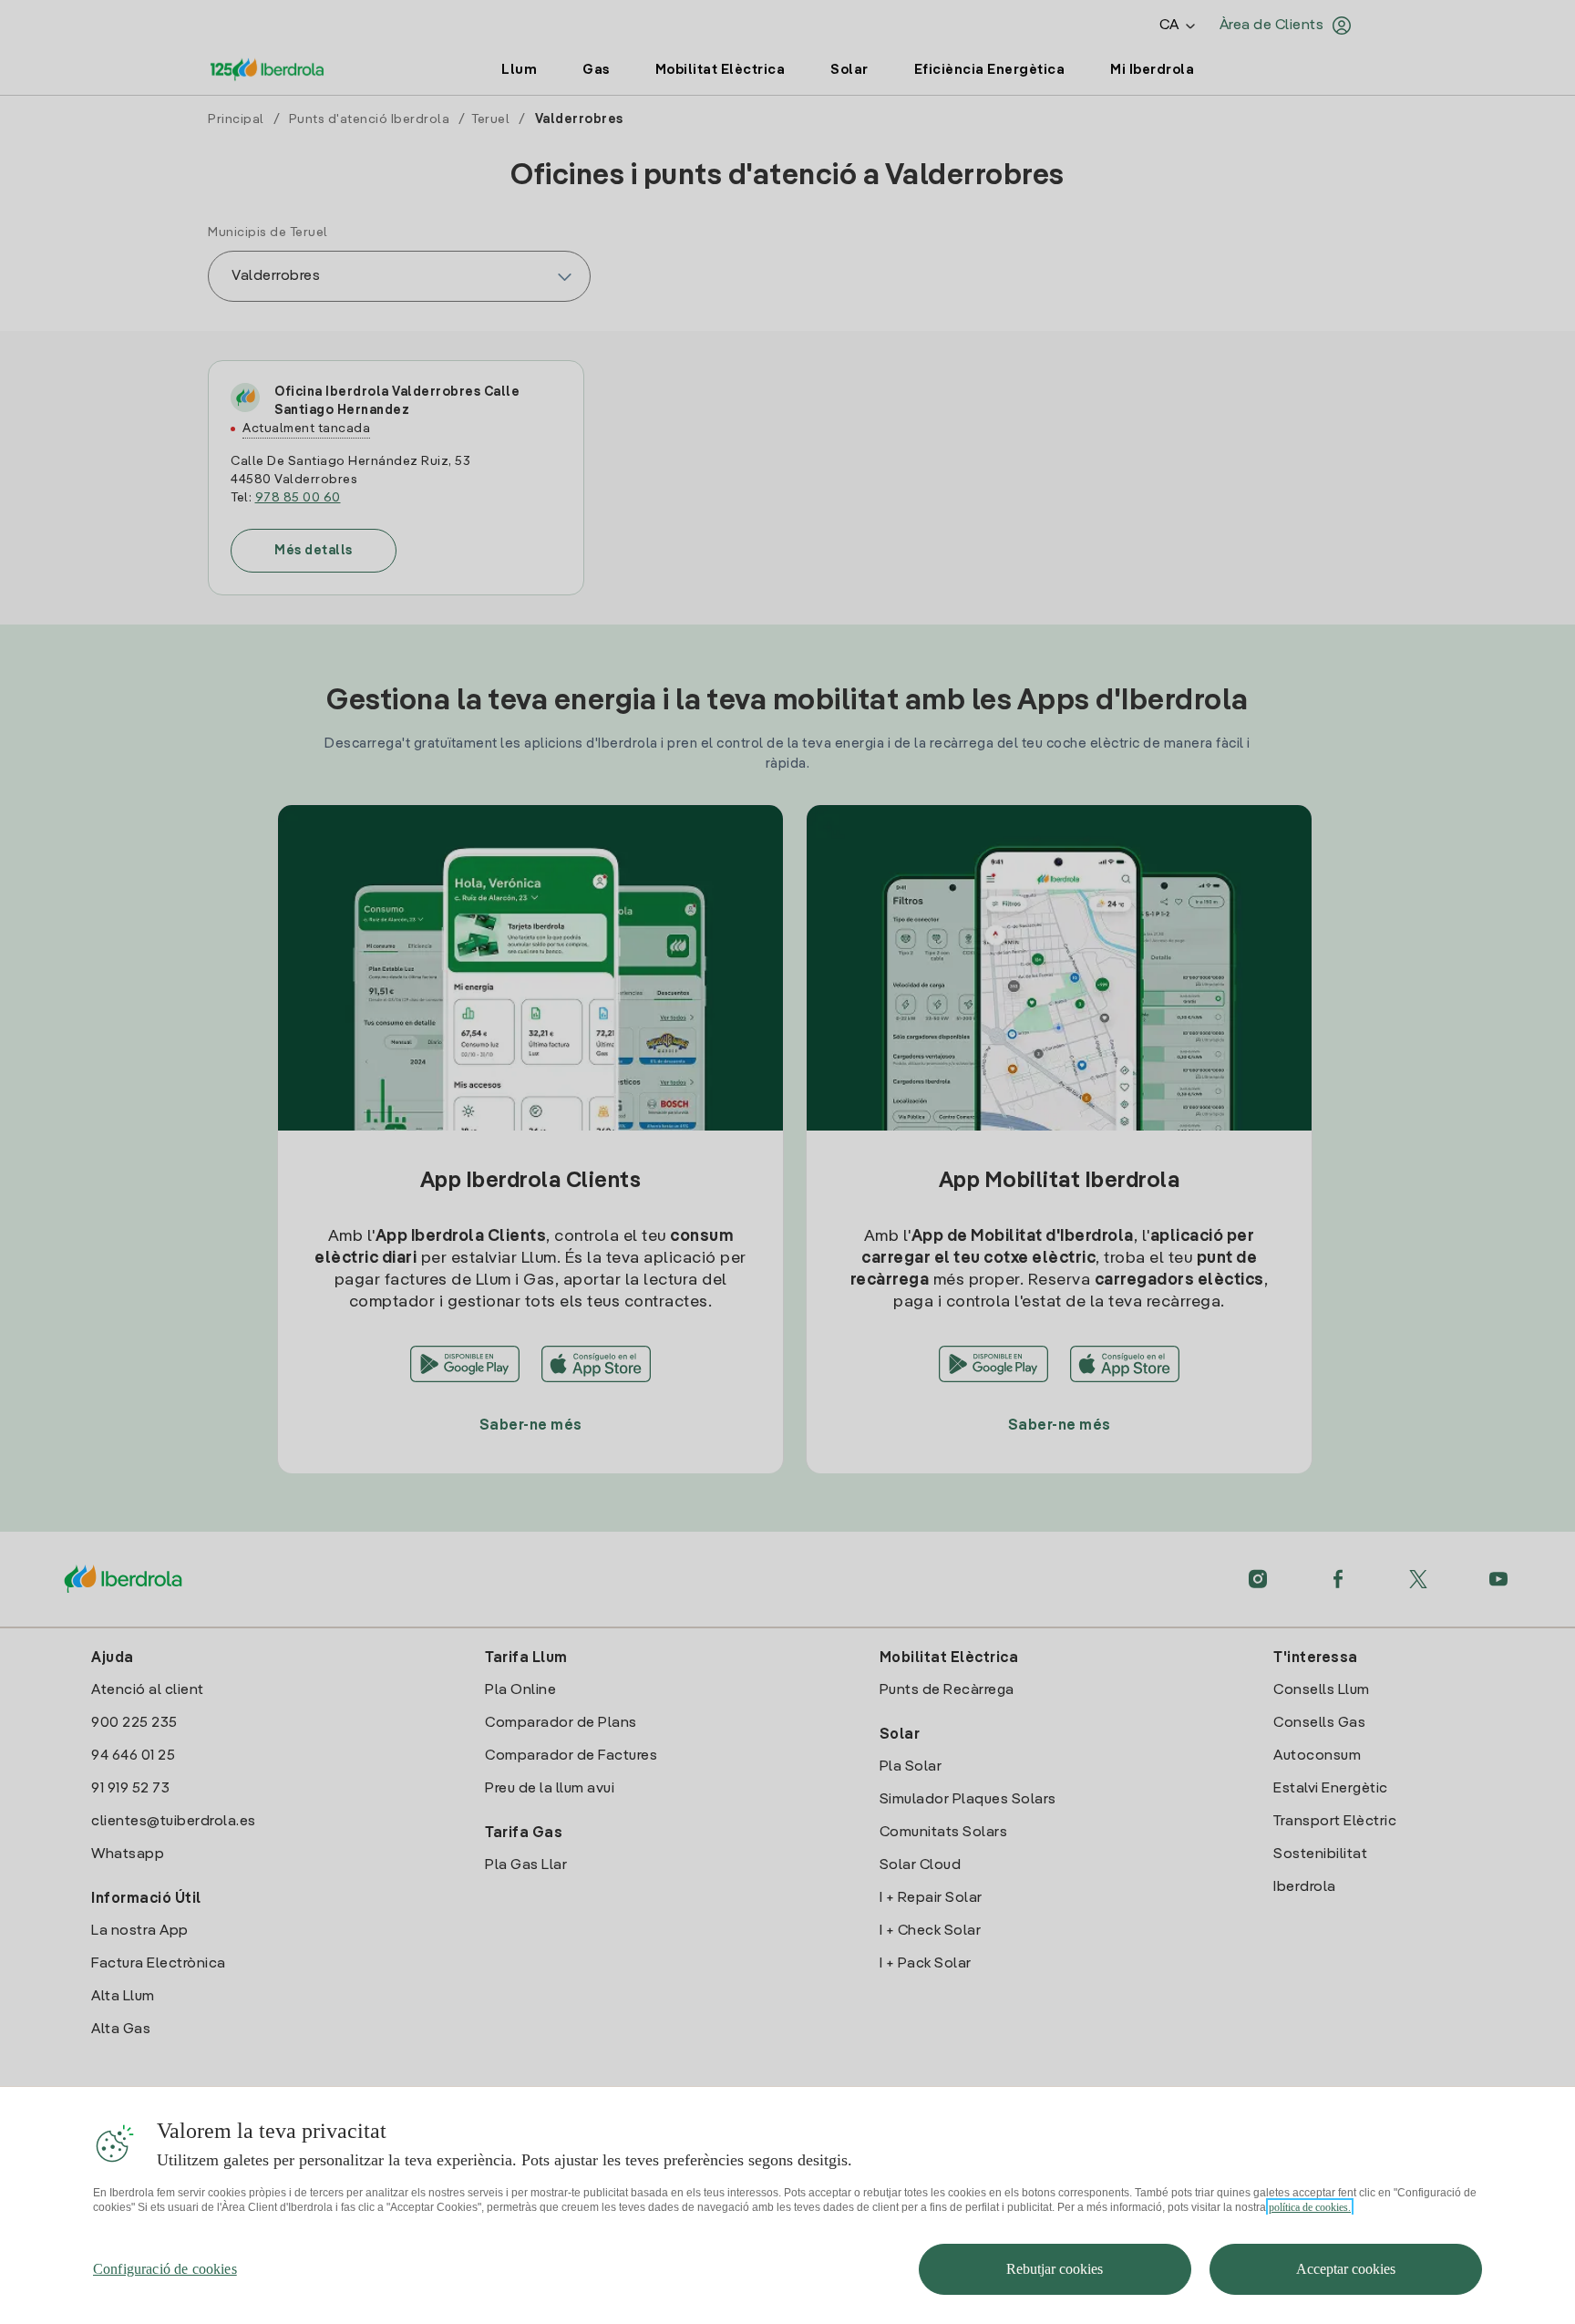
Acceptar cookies (1346, 2269)
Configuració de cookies (165, 2269)
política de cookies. (1310, 2207)
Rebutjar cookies (1055, 2269)
